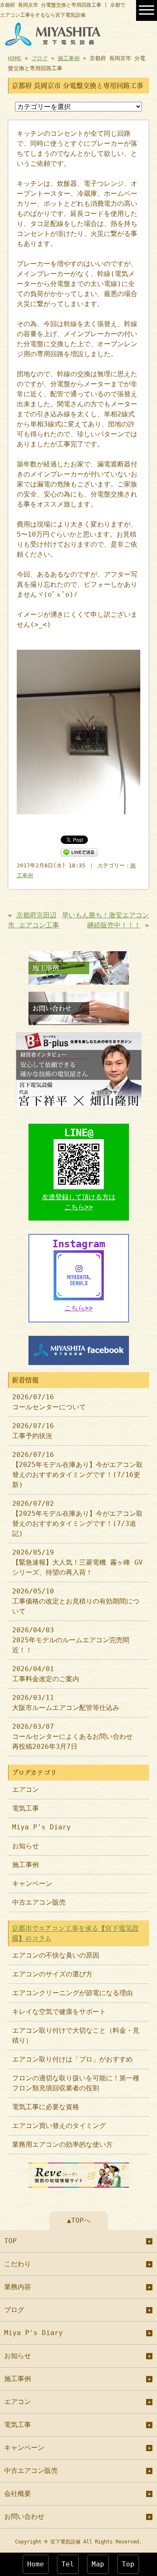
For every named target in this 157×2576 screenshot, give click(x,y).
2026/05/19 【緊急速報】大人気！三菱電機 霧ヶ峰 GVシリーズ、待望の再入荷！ (77, 1562)
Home (36, 2564)
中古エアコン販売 (39, 1902)
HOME (15, 58)
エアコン (26, 1790)
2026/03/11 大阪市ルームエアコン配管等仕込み (66, 1703)
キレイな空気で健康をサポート (59, 2012)
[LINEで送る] (79, 852)
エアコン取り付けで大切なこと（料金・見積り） (76, 2035)
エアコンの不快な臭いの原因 (56, 1955)
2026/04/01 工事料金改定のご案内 (46, 1674)
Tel (68, 2564)
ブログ (40, 58)
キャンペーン (32, 1883)
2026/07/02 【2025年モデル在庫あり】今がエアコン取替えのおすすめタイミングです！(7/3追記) (77, 1518)
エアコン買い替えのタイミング (59, 2126)
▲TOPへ (79, 2220)
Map (98, 2564)
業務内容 (18, 2287)
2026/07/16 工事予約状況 (33, 1431)
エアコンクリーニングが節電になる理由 (72, 1993)
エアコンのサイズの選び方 (52, 1974)
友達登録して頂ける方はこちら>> (79, 1202)
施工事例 (69, 58)
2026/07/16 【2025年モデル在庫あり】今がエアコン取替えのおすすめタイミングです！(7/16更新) (77, 1470)
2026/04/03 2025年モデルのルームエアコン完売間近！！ (71, 1640)
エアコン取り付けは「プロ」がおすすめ (72, 2059)
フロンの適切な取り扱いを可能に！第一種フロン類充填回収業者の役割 (76, 2083)
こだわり (18, 2264)
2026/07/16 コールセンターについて (49, 1402)
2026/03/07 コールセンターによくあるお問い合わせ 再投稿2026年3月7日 (76, 1736)
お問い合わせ (24, 2516)
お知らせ (26, 1846)
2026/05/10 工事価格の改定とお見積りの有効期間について (76, 1601)
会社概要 (18, 2494)
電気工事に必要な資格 (46, 2107)
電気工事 (26, 1808)
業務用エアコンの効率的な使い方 (62, 2144)
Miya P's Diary (41, 1827)
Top (128, 2564)
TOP (10, 2241)
